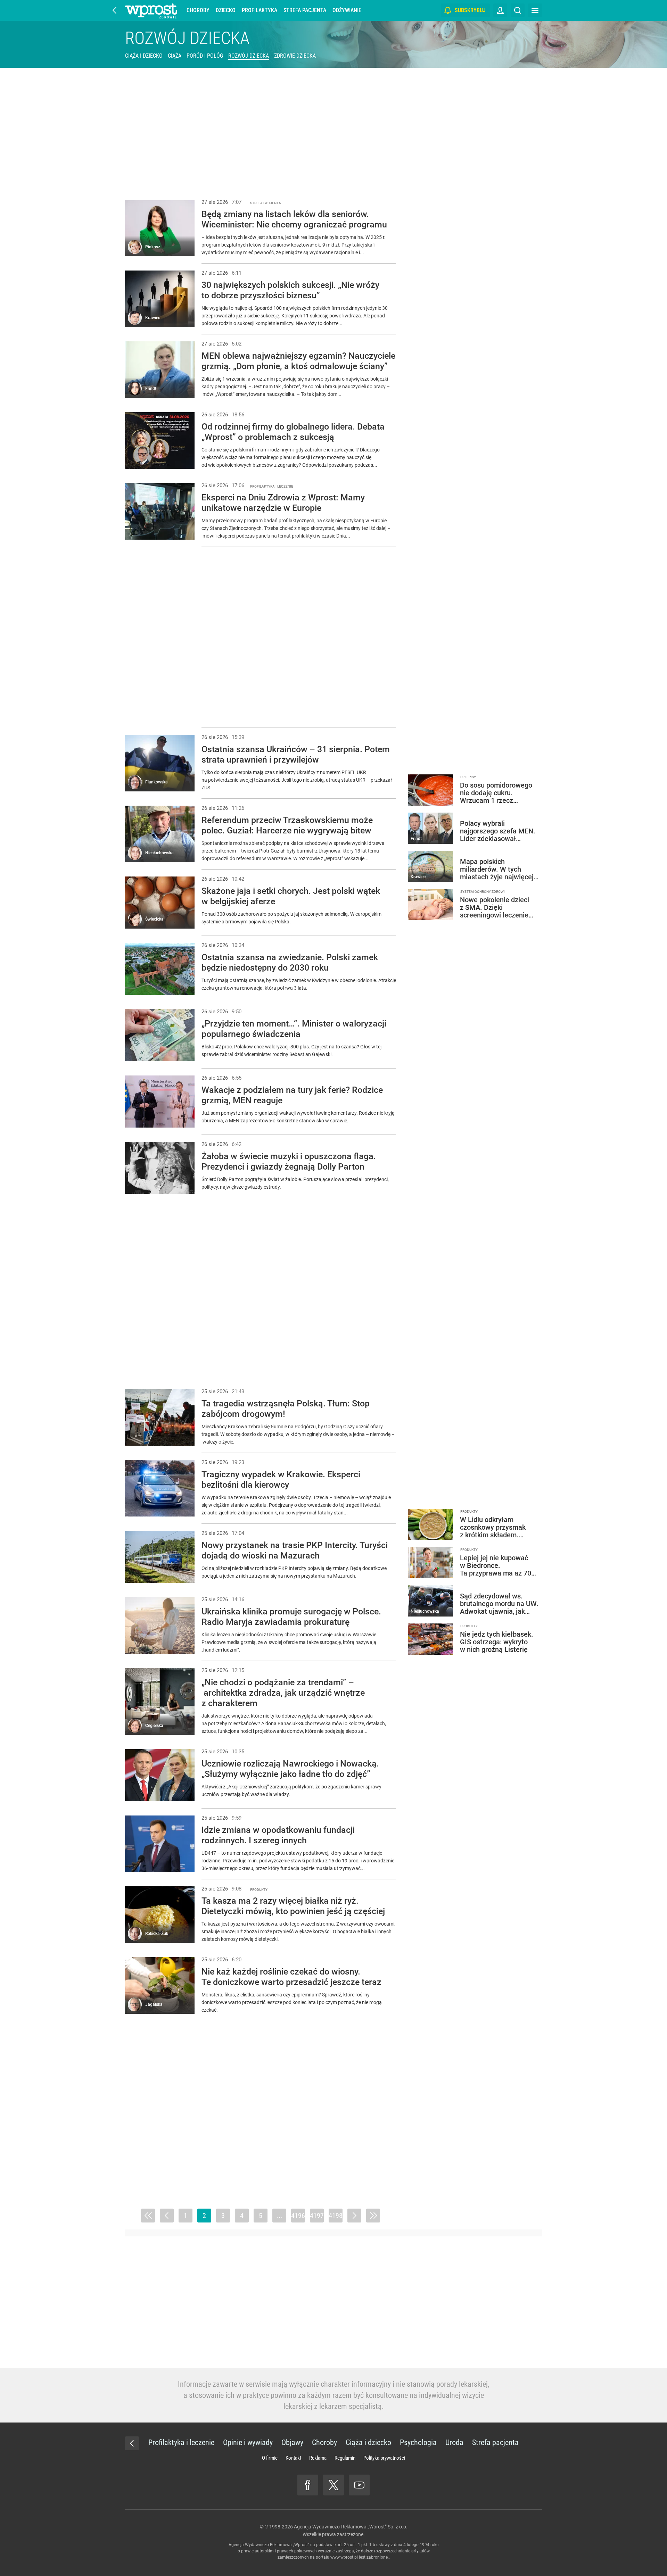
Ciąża (175, 56)
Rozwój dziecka (187, 38)
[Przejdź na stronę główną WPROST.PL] (115, 10)
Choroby (198, 10)
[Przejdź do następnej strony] (354, 2216)
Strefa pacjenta (305, 10)
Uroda (454, 2442)
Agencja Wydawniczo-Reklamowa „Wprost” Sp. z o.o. (351, 2527)
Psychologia (418, 2442)
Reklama (318, 2458)
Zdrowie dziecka (295, 56)
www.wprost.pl (344, 2557)
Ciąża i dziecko (144, 56)
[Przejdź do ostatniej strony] (373, 2216)
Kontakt (293, 2458)
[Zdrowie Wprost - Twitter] (333, 2485)
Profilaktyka (260, 10)
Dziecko (226, 10)
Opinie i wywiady (248, 2442)
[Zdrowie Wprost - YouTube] (359, 2485)
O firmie (270, 2458)
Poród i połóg (205, 56)
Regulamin (345, 2458)
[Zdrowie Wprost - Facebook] (308, 2485)
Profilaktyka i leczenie (181, 2442)
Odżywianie (347, 10)
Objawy (292, 2442)
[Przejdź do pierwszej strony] (148, 2216)
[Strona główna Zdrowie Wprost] (151, 10)
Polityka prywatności (384, 2458)
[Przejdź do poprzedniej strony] (167, 2216)
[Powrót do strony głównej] (132, 2443)
